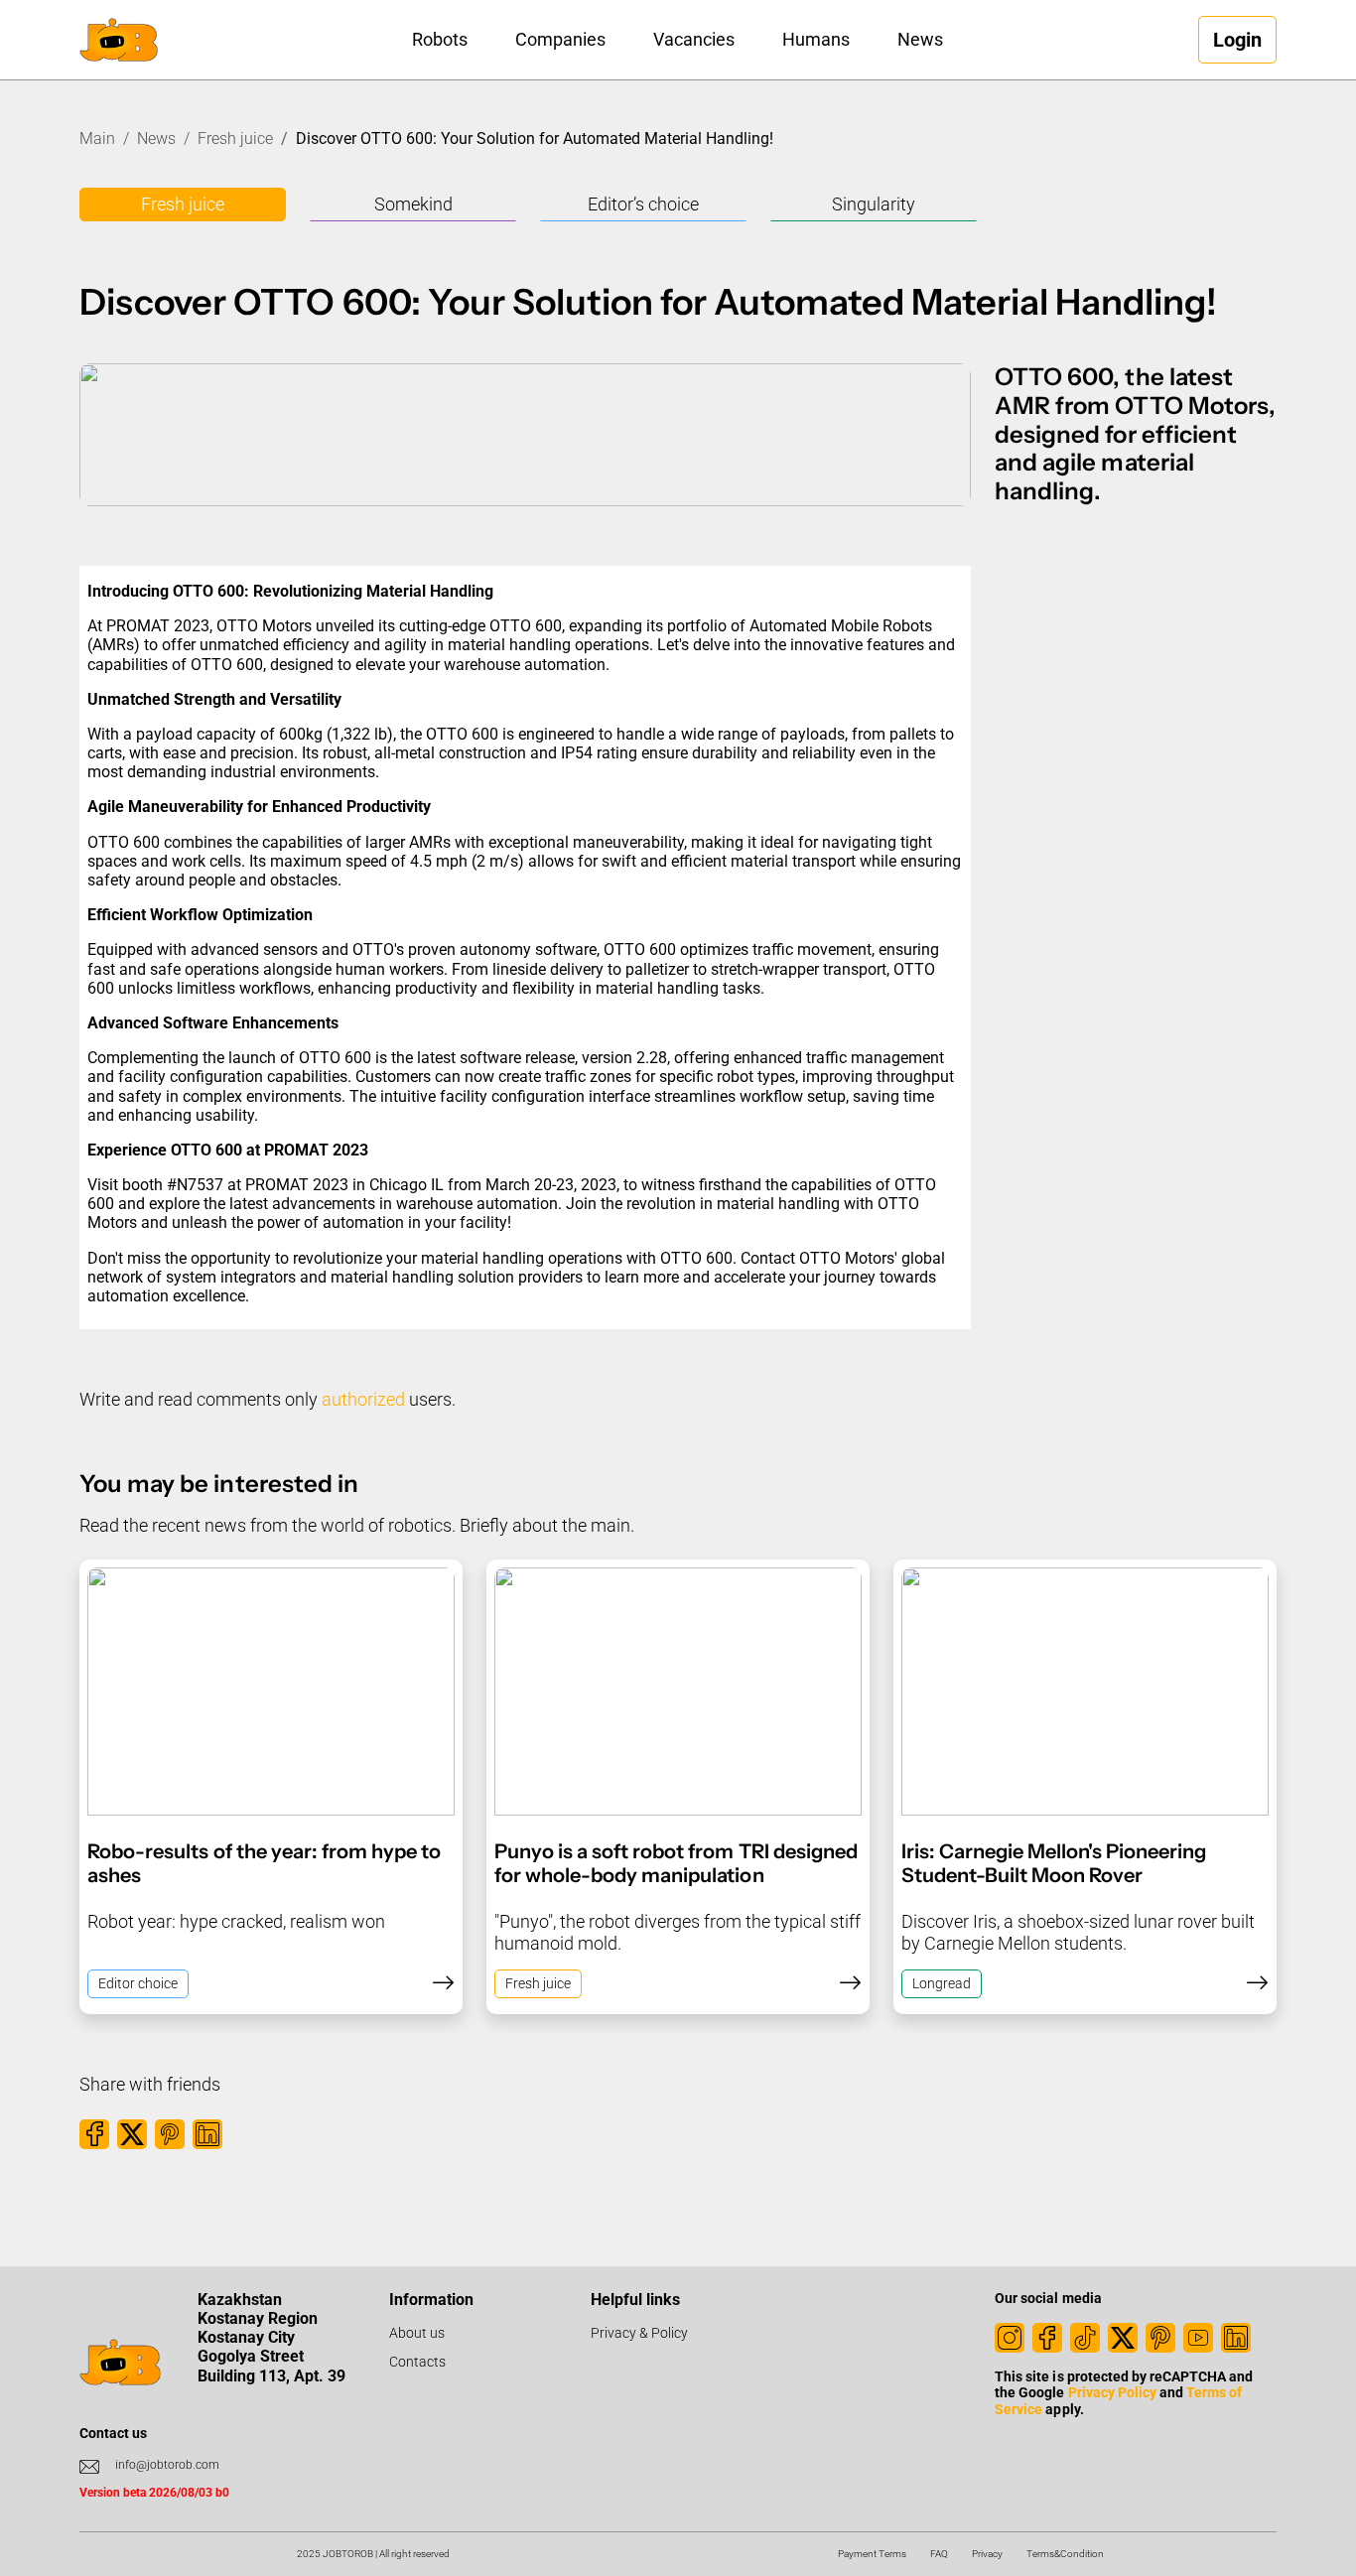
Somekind (413, 204)
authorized (363, 1399)
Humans (816, 39)
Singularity (874, 204)
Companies (560, 39)
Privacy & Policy (639, 2333)
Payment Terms (872, 2554)
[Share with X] (132, 2134)
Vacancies (694, 39)
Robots (440, 39)
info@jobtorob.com (167, 2465)
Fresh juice (235, 138)
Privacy (987, 2554)
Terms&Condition (1065, 2554)
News (920, 39)
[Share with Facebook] (94, 2134)
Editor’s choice (643, 204)
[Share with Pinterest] (170, 2134)
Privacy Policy (1112, 2392)
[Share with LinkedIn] (207, 2134)
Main (97, 138)
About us (417, 2333)
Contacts (417, 2362)
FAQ (939, 2554)
